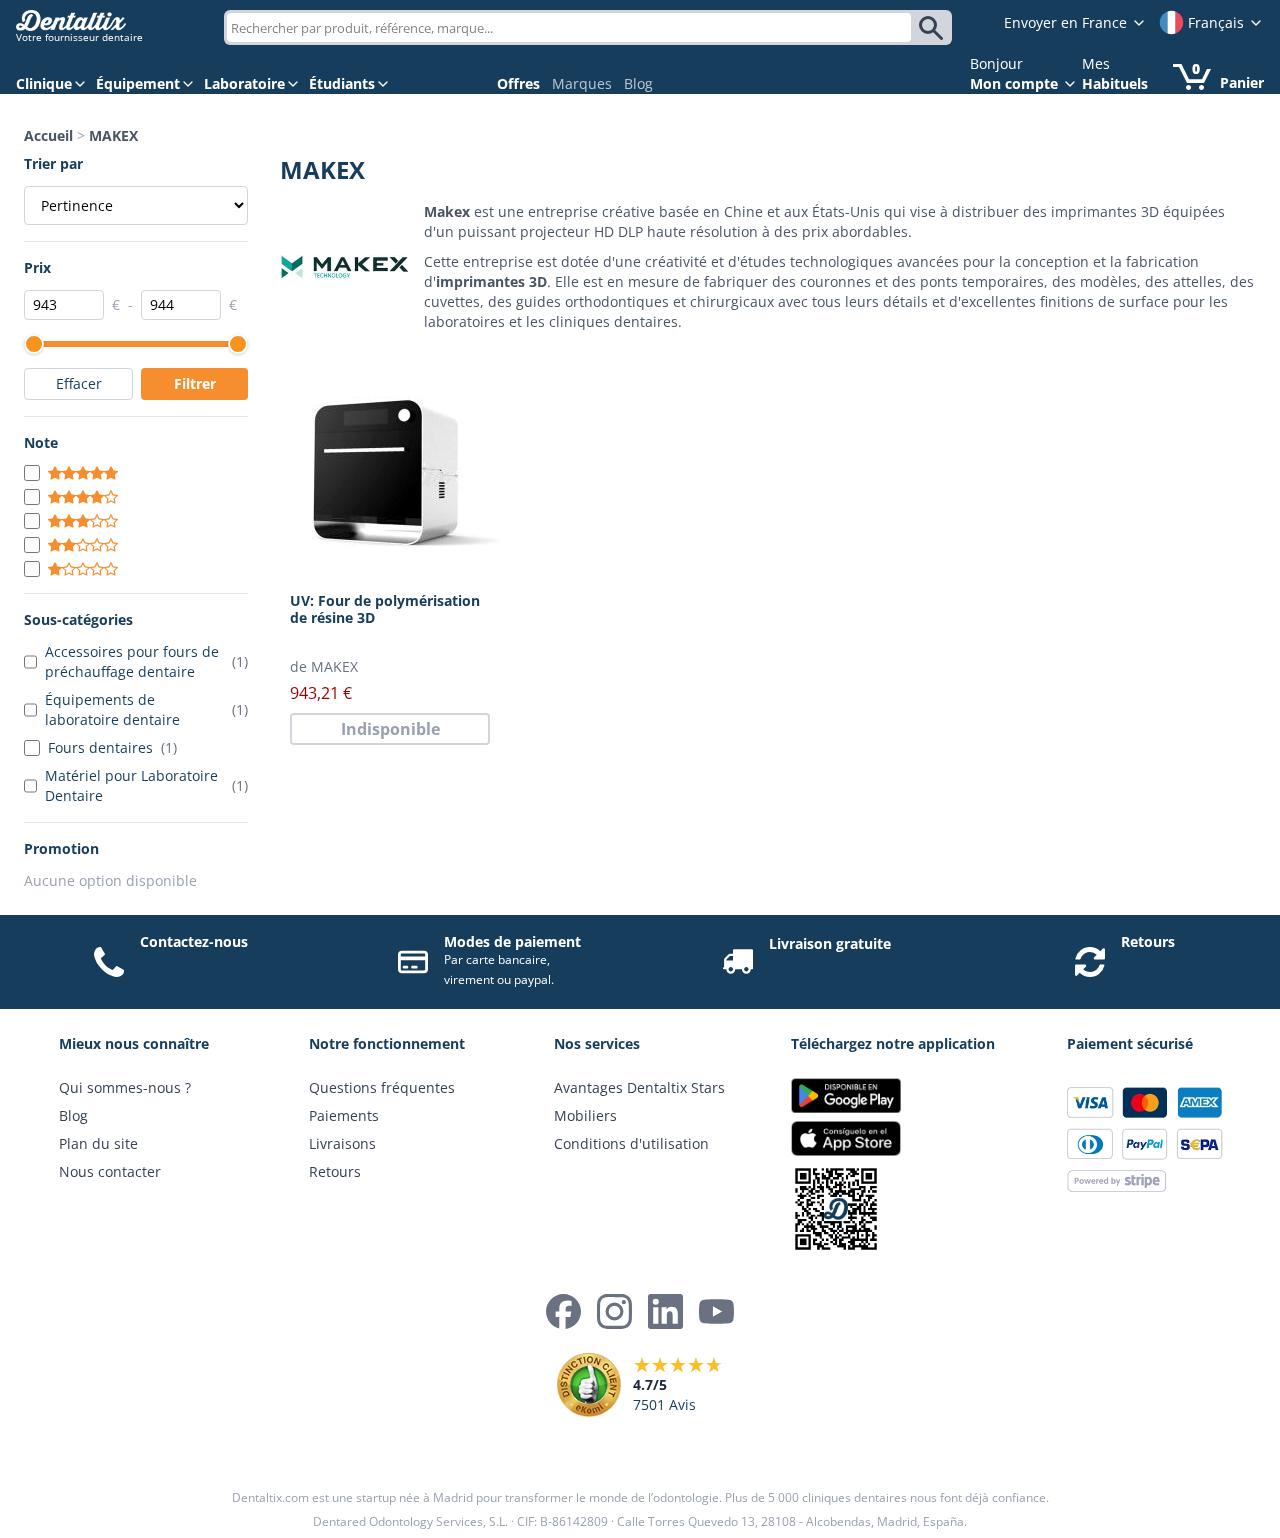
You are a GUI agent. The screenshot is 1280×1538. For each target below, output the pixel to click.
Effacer (79, 383)
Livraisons (342, 1143)
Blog (638, 83)
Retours (1148, 941)
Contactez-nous (194, 941)
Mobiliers (585, 1115)
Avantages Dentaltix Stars (639, 1087)
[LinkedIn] (665, 1311)
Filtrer (195, 383)
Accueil (48, 135)
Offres (518, 83)
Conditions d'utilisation (631, 1143)
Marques (582, 83)
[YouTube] (716, 1311)
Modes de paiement (512, 941)
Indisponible (390, 729)
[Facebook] (563, 1311)
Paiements (344, 1115)
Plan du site (98, 1143)
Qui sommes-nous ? (125, 1087)
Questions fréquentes (382, 1087)
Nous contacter (110, 1171)
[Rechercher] (934, 28)
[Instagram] (614, 1311)
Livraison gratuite (830, 943)
